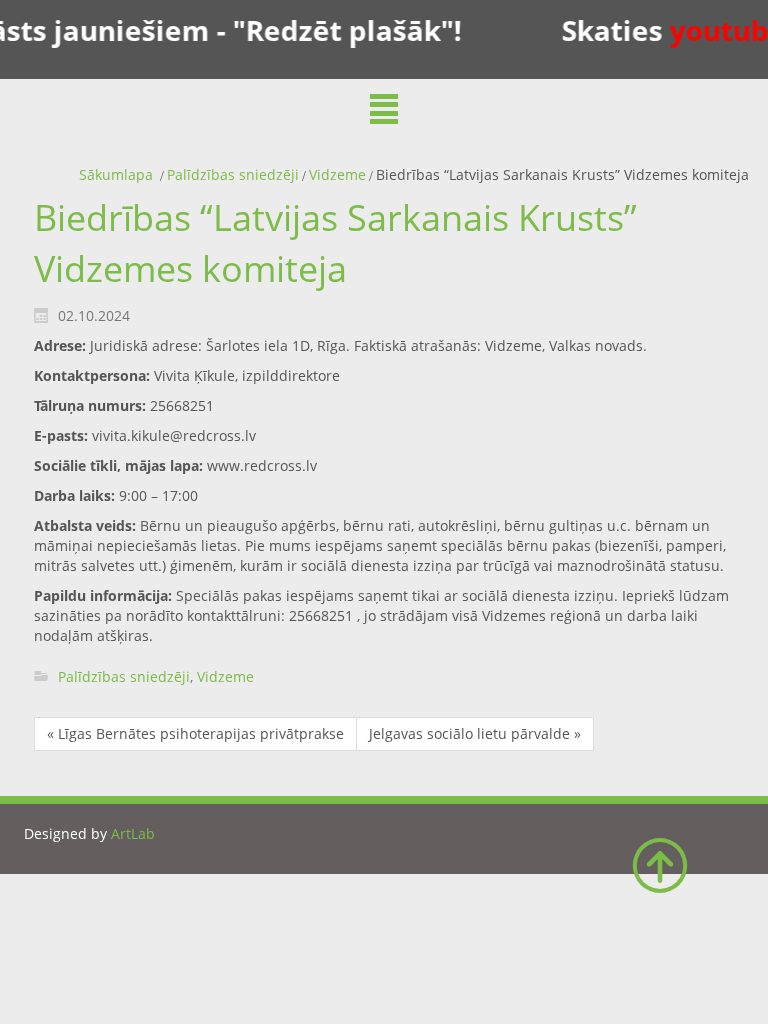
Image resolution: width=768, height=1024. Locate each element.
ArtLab (133, 833)
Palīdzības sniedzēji (233, 174)
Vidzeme (337, 174)
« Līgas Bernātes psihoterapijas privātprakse (195, 733)
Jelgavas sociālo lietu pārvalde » (475, 733)
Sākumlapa (116, 174)
